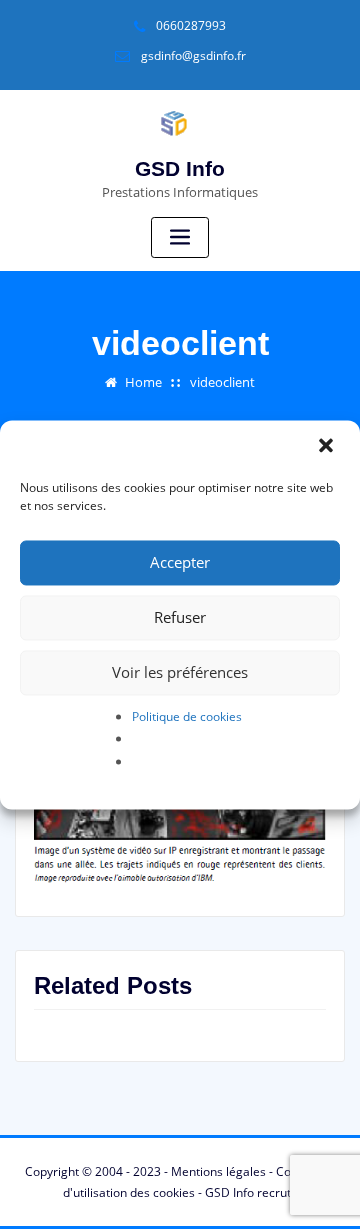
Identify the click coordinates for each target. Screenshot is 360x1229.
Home (143, 382)
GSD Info (180, 168)
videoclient (222, 382)
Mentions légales (218, 1171)
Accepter (180, 562)
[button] (328, 447)
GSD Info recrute (251, 1192)
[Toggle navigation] (180, 237)
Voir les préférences (180, 672)
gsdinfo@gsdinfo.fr (193, 55)
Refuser (180, 617)
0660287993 (191, 25)
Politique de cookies (187, 716)
